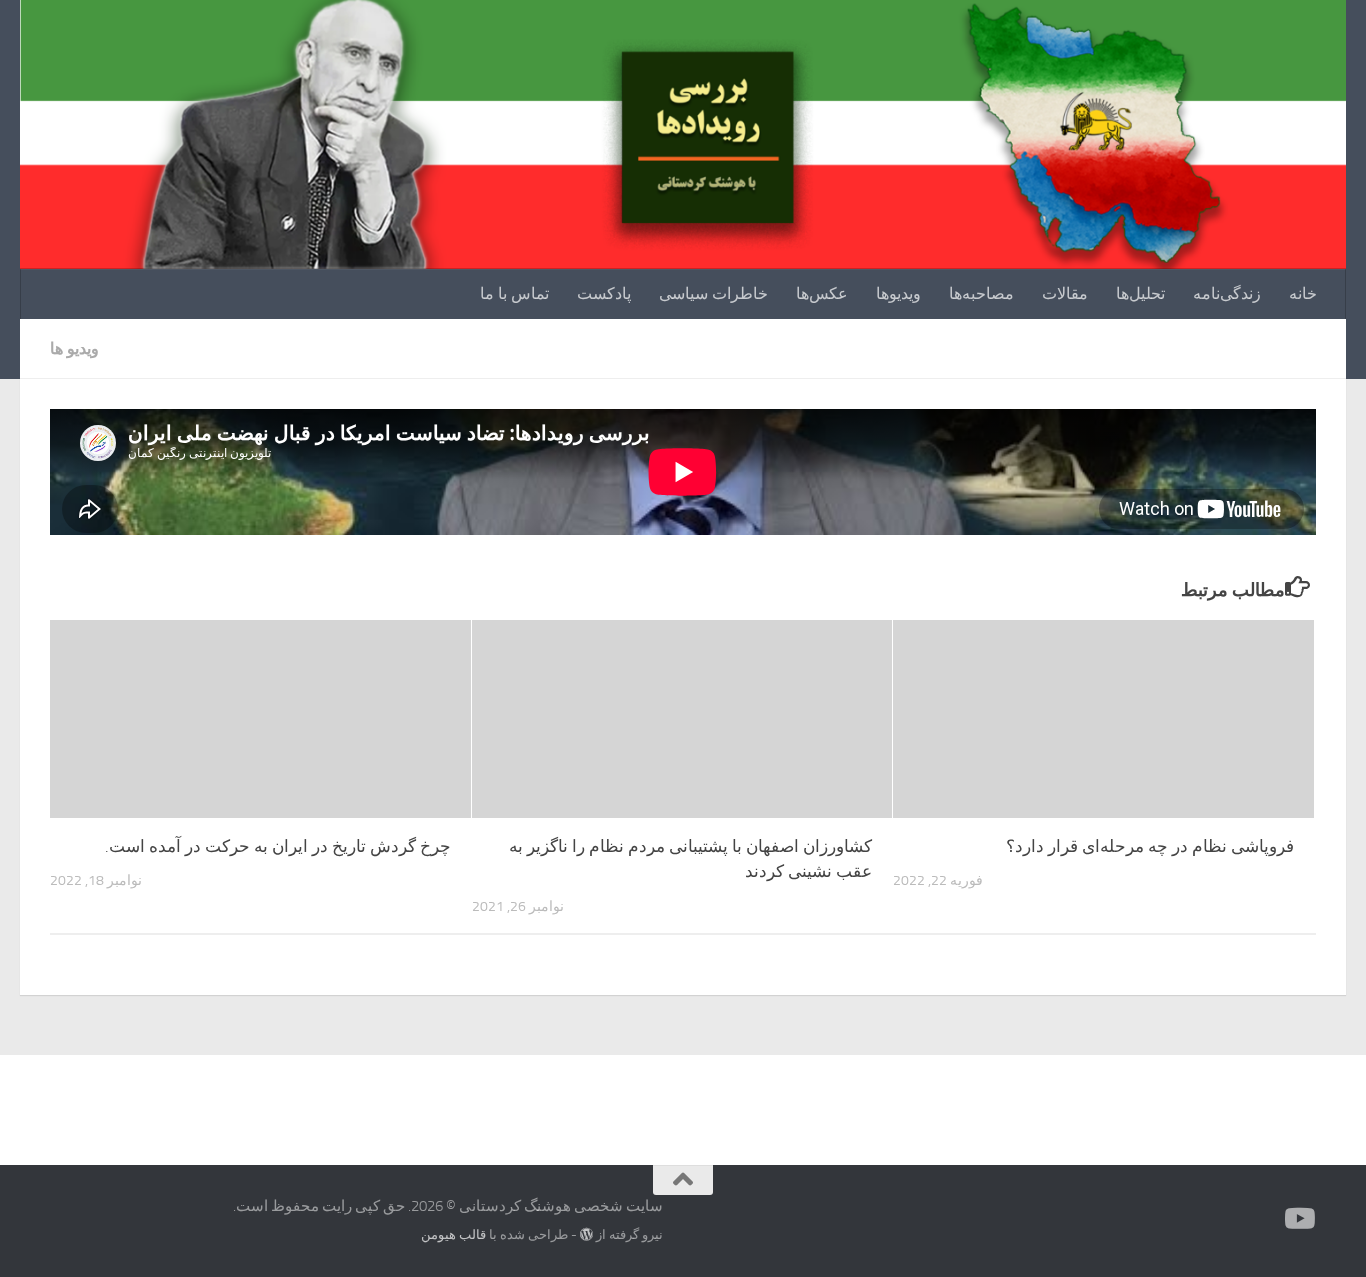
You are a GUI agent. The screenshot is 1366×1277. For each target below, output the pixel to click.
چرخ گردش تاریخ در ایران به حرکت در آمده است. (278, 846)
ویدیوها (898, 293)
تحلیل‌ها (1140, 293)
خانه (1303, 293)
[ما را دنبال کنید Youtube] (1302, 1219)
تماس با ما (514, 293)
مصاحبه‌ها (981, 293)
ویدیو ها (74, 348)
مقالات (1065, 293)
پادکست (604, 293)
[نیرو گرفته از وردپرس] (586, 1234)
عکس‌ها (822, 293)
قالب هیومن (453, 1234)
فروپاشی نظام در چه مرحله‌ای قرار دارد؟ (1150, 846)
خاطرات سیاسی (713, 293)
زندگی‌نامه (1227, 293)
